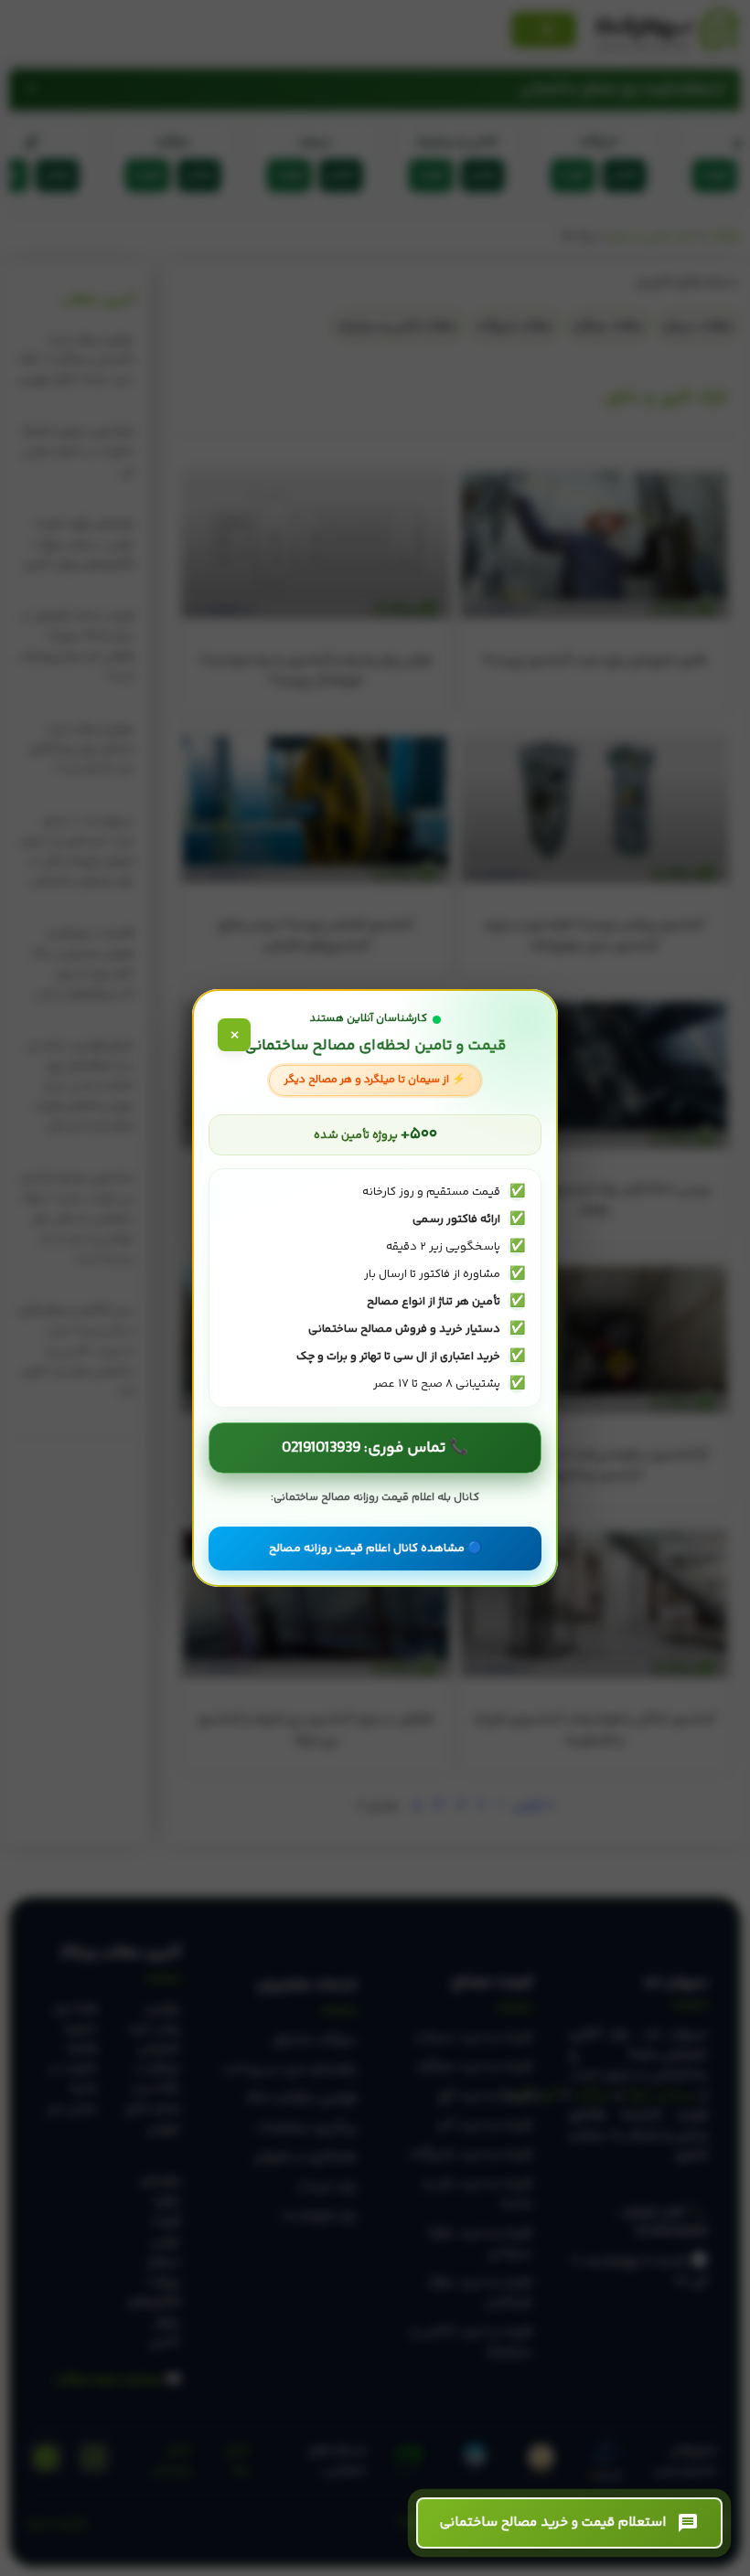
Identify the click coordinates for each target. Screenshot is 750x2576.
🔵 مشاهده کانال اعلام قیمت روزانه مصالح (375, 1549)
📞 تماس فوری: (375, 1448)
